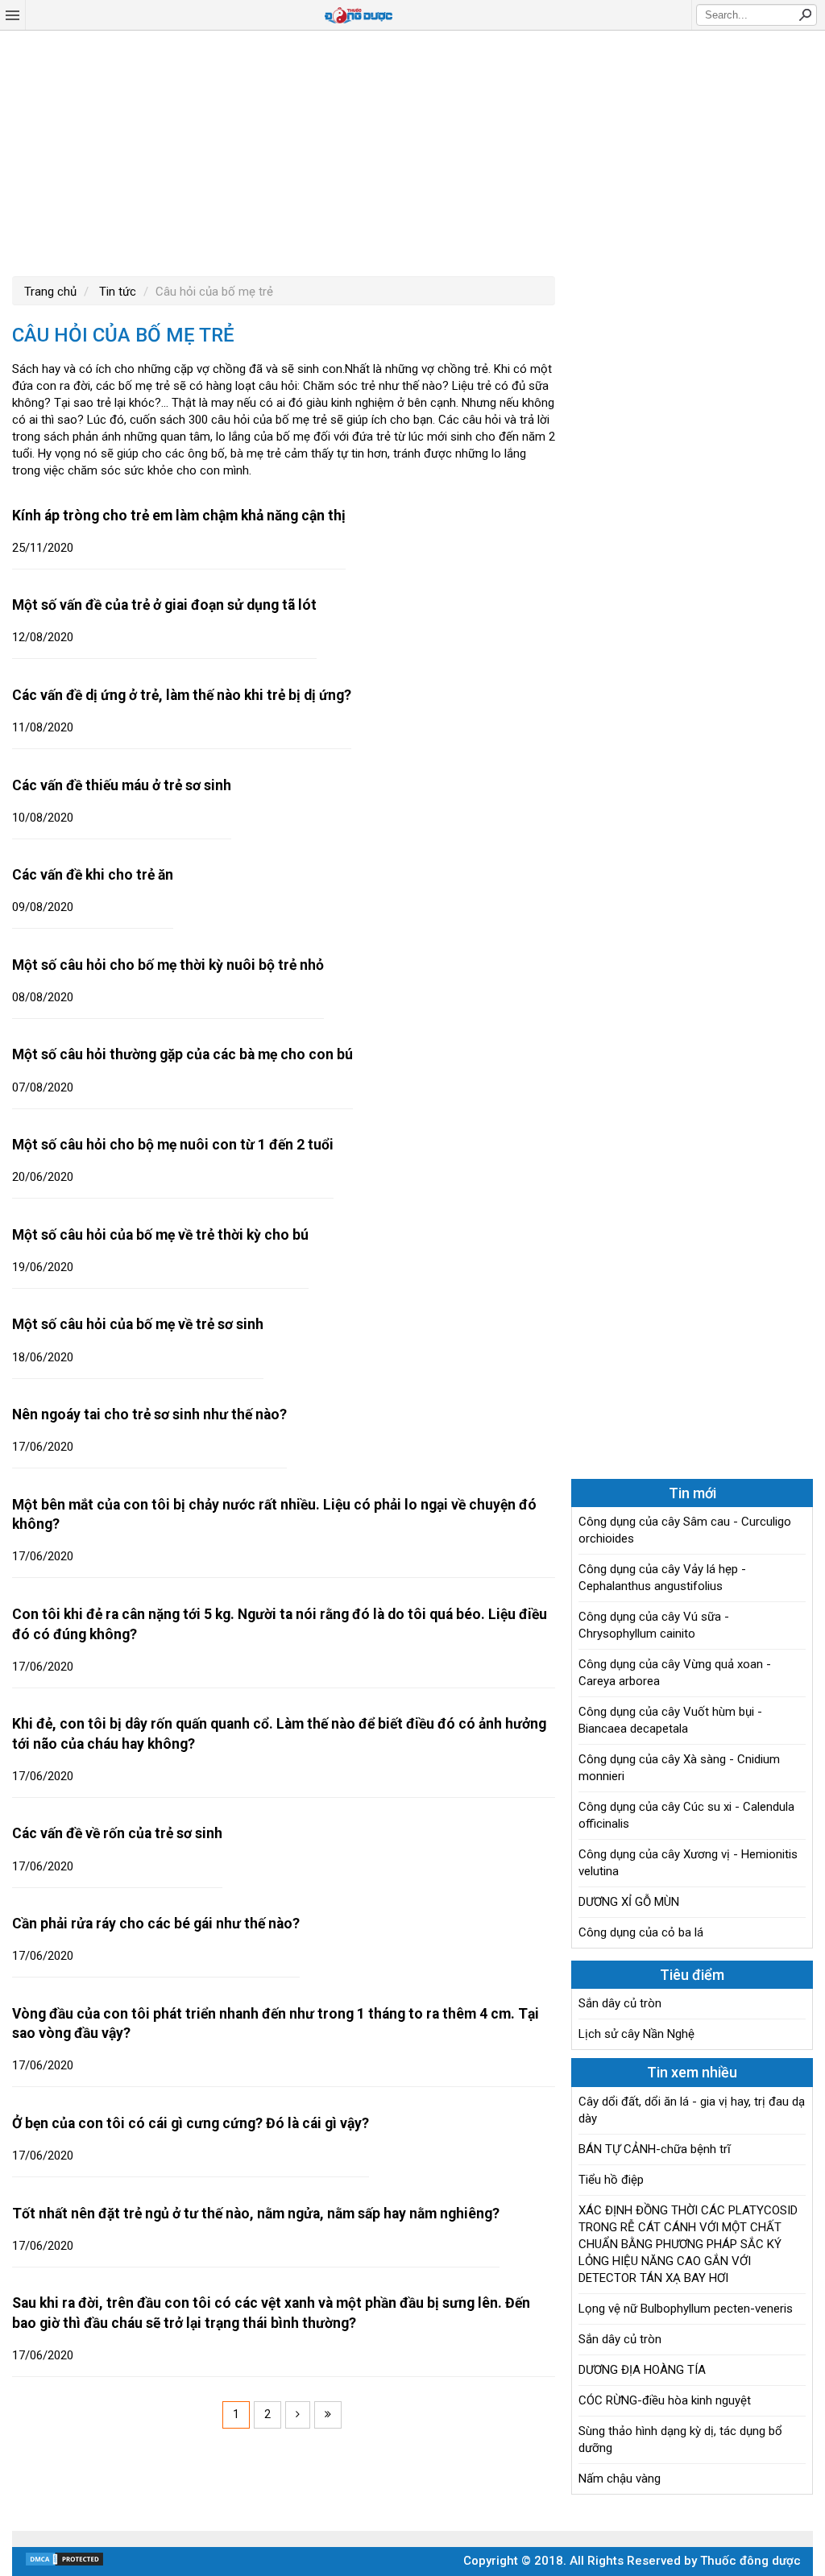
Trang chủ (50, 292)
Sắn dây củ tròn (620, 2003)
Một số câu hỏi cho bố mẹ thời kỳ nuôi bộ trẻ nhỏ (168, 965)
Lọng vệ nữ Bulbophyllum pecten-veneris (686, 2309)
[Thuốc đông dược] (359, 15)
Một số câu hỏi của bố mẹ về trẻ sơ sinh (138, 1324)
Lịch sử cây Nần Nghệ (636, 2034)
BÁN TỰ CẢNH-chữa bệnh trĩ (655, 2149)
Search (805, 14)
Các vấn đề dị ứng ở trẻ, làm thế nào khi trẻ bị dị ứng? (182, 695)
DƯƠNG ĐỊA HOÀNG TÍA (642, 2370)
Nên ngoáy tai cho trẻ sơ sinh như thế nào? (149, 1414)
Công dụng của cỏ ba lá (641, 1932)
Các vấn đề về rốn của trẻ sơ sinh (117, 1833)
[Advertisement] (412, 151)
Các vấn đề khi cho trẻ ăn (93, 875)
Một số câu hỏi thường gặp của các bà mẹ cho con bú (182, 1054)
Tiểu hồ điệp (611, 2180)
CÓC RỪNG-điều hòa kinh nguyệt (665, 2400)
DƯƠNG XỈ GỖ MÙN (629, 1902)
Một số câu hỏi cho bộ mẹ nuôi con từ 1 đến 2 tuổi (173, 1145)
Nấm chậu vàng (620, 2479)
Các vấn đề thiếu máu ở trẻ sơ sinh (122, 785)
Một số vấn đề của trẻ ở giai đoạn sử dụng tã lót (164, 605)
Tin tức (116, 292)
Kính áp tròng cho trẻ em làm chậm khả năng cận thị (179, 516)
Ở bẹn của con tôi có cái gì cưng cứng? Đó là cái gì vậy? (191, 2123)
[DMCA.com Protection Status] (64, 2563)
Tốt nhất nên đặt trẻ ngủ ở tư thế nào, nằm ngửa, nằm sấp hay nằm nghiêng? (256, 2214)
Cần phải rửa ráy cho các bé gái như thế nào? (156, 1924)
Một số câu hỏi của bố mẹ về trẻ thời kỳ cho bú (160, 1235)
